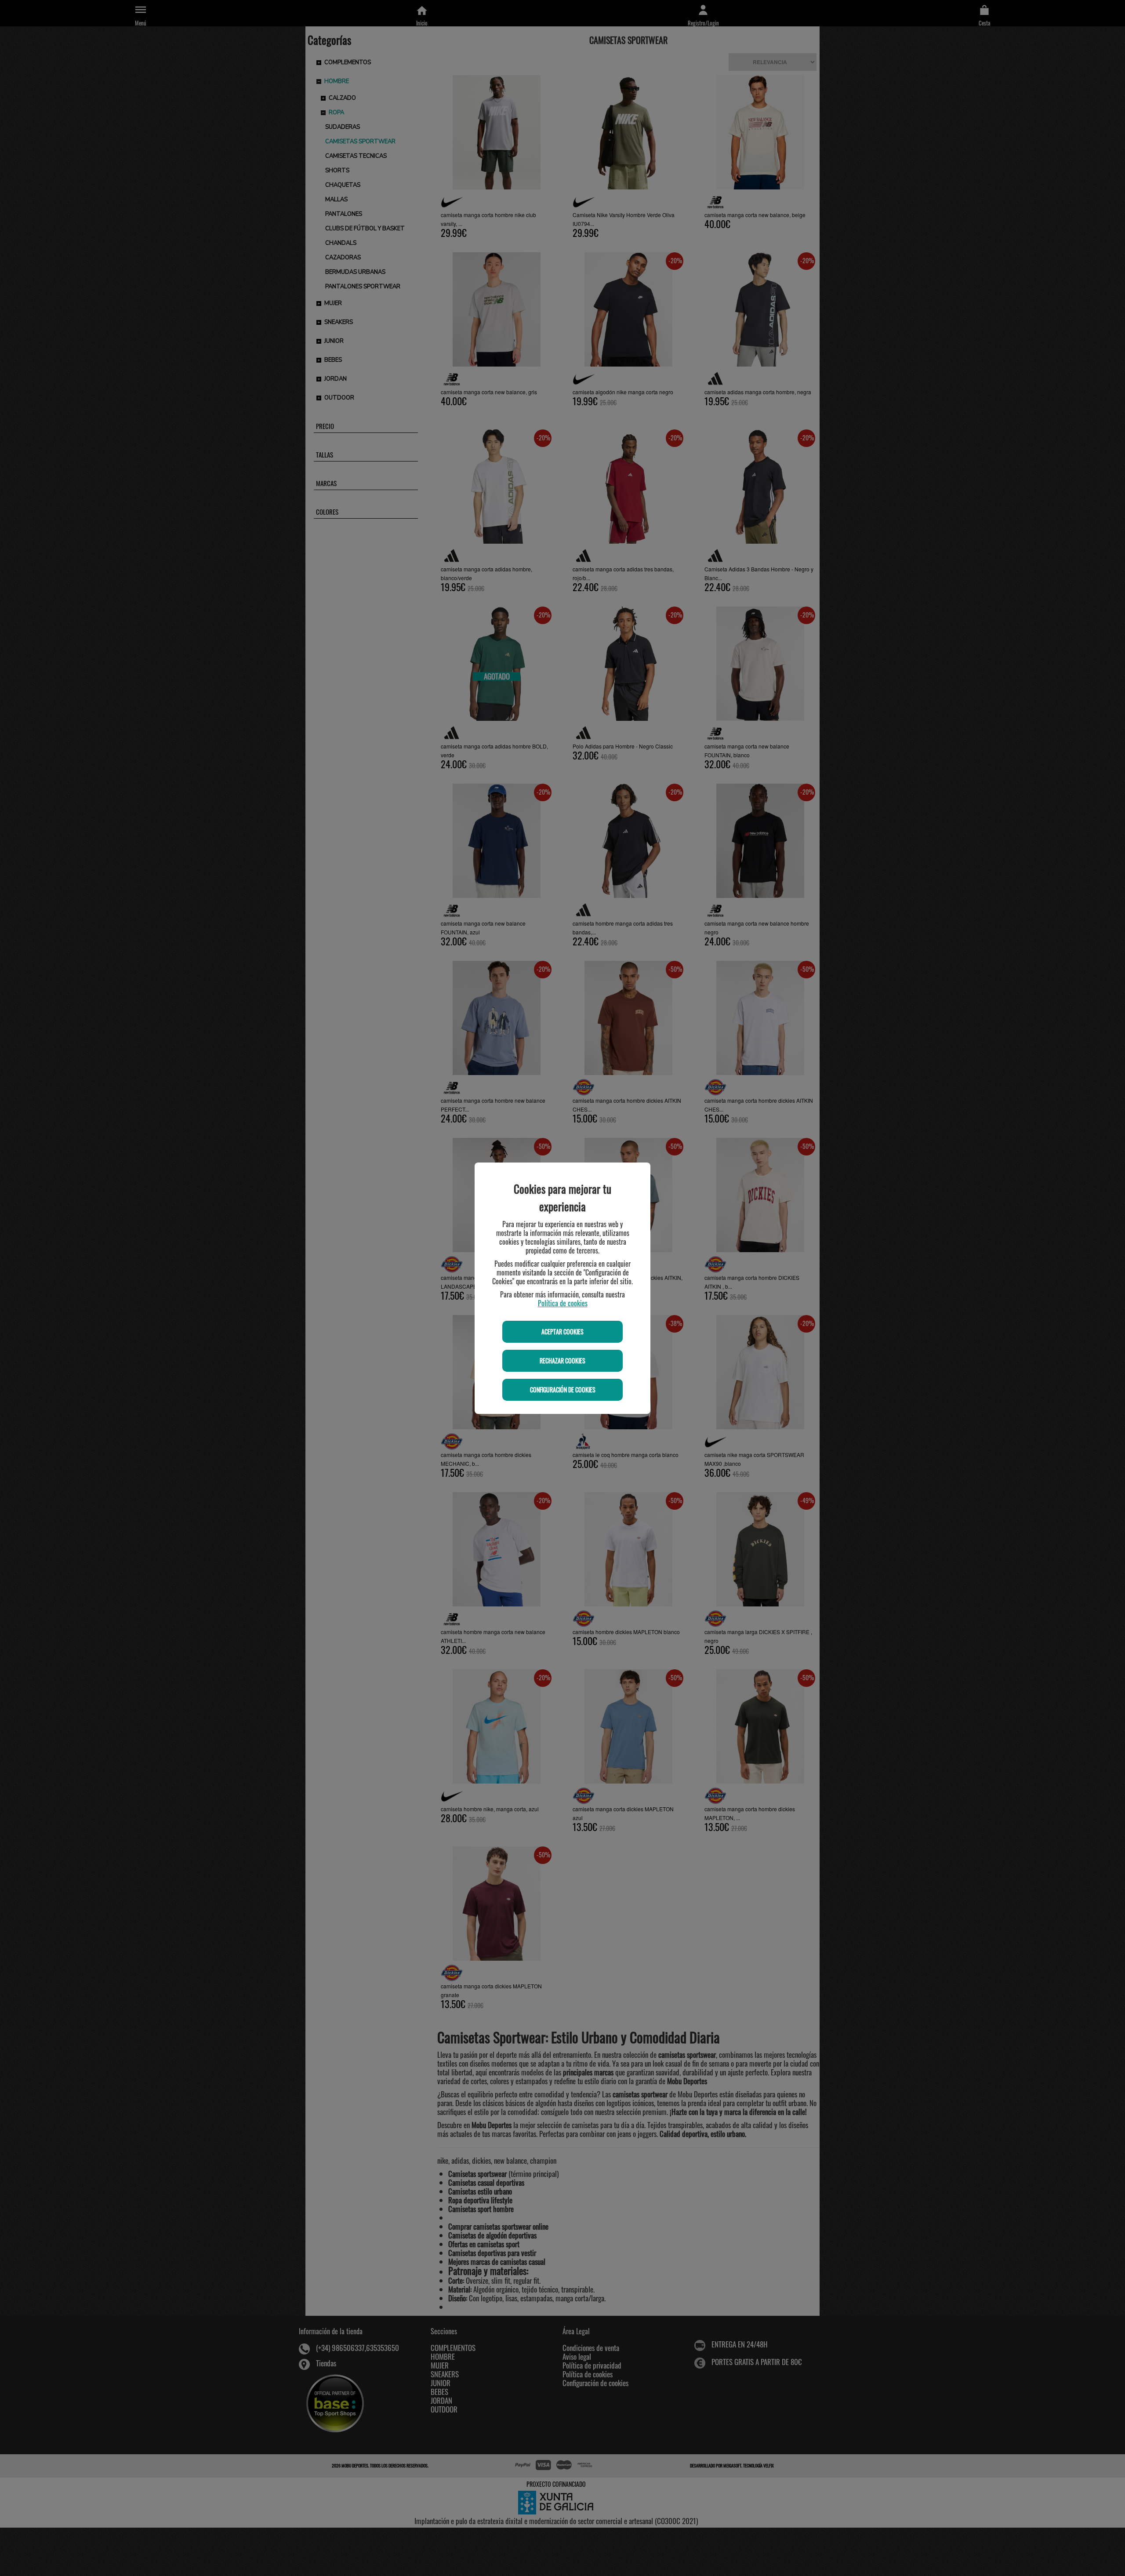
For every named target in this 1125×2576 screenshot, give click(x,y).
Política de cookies (563, 1303)
